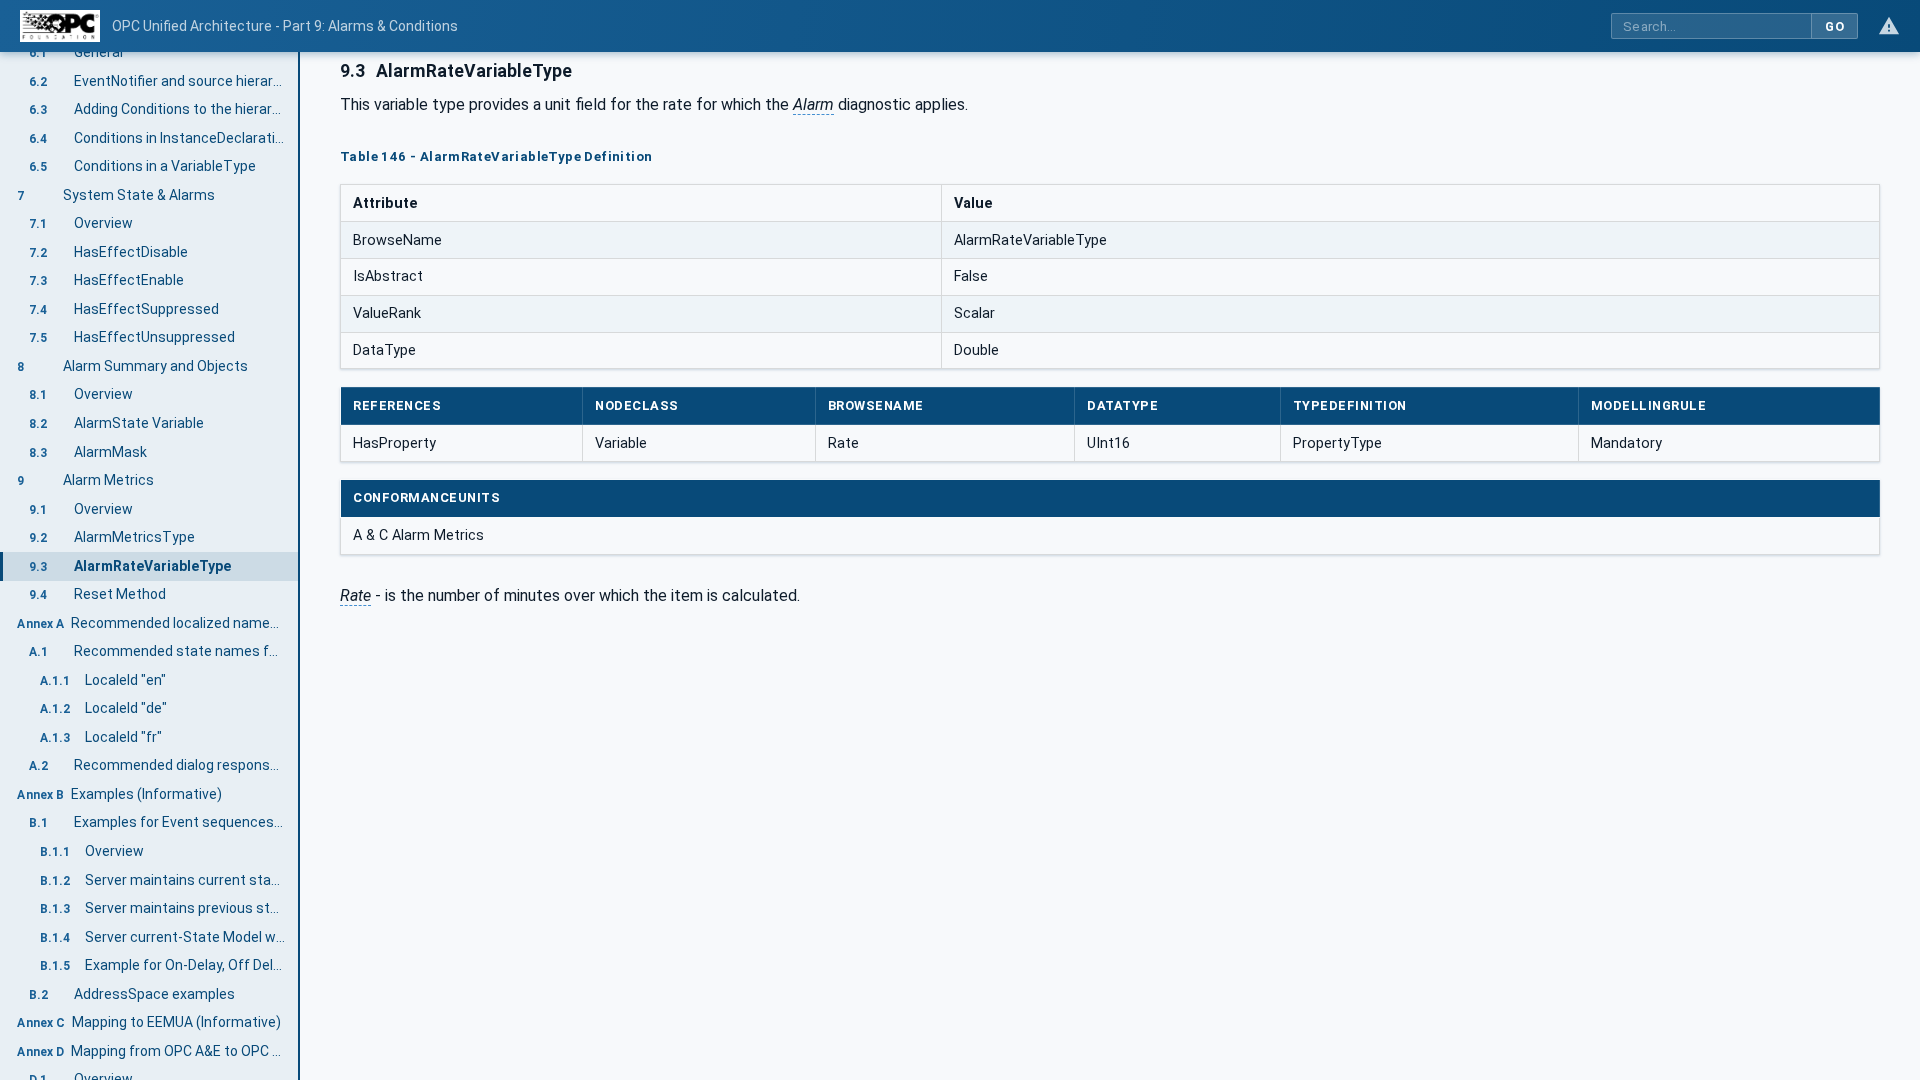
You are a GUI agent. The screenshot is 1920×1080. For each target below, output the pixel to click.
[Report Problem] (1889, 26)
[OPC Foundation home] (60, 26)
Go (1834, 26)
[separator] (300, 566)
